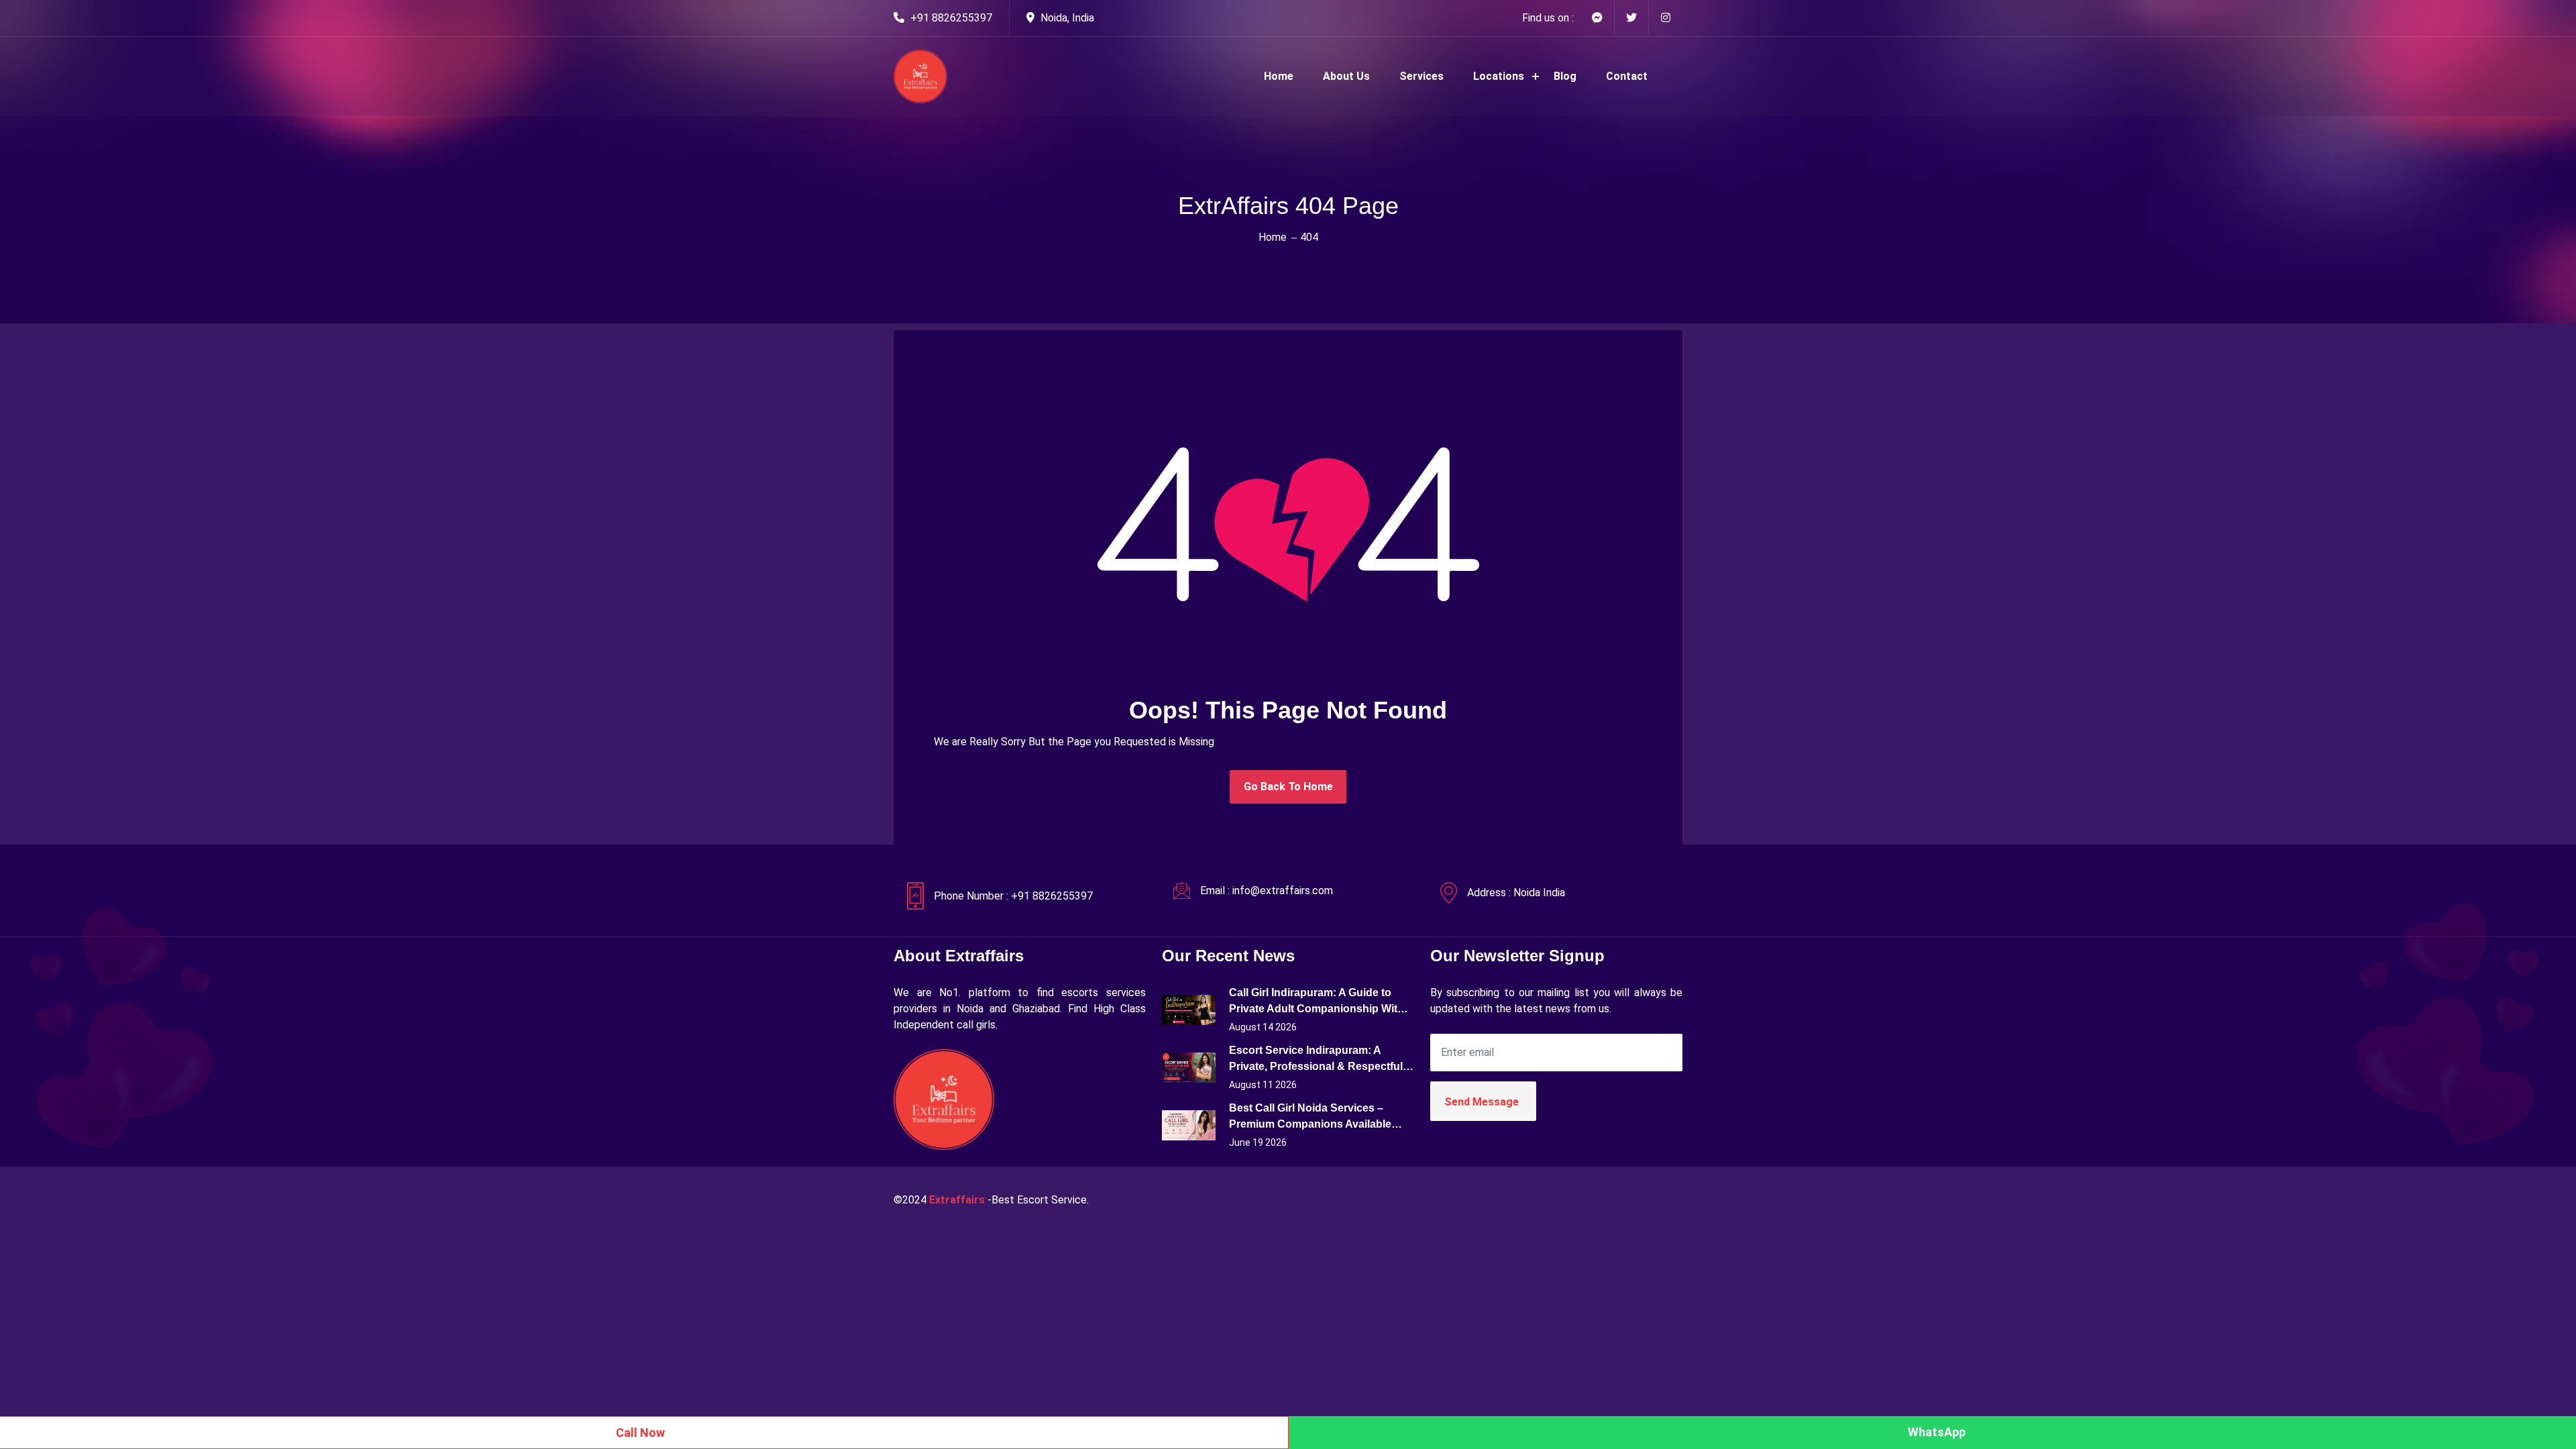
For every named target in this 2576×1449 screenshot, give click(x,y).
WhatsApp (1937, 1432)
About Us (1346, 76)
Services (1421, 76)
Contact (1627, 76)
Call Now (640, 1433)
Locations (1499, 76)
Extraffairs (957, 1200)
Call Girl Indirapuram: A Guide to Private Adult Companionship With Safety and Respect (1317, 1002)
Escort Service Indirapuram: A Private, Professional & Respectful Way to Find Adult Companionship (1316, 1060)
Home (1279, 76)
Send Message (1482, 1102)
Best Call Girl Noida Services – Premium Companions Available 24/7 (1310, 1117)
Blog (1565, 76)
